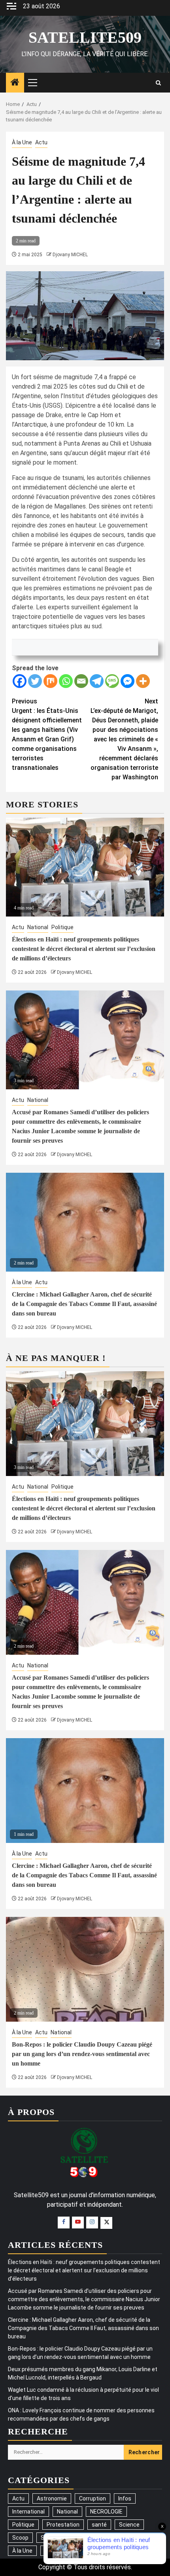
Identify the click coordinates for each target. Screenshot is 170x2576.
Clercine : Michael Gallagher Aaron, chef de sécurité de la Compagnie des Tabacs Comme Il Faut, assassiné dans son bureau (84, 1304)
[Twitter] (35, 681)
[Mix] (50, 681)
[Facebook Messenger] (127, 681)
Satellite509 (85, 37)
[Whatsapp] (66, 681)
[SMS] (112, 681)
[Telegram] (97, 681)
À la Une (22, 142)
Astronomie (52, 2499)
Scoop (20, 2538)
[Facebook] (20, 681)
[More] (143, 681)
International (28, 2512)
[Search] (158, 83)
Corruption (93, 2499)
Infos (125, 2499)
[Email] (81, 681)
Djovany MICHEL (70, 255)
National (38, 927)
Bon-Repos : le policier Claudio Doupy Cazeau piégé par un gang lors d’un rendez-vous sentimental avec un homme (82, 2054)
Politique (62, 927)
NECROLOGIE (106, 2512)
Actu (41, 142)
